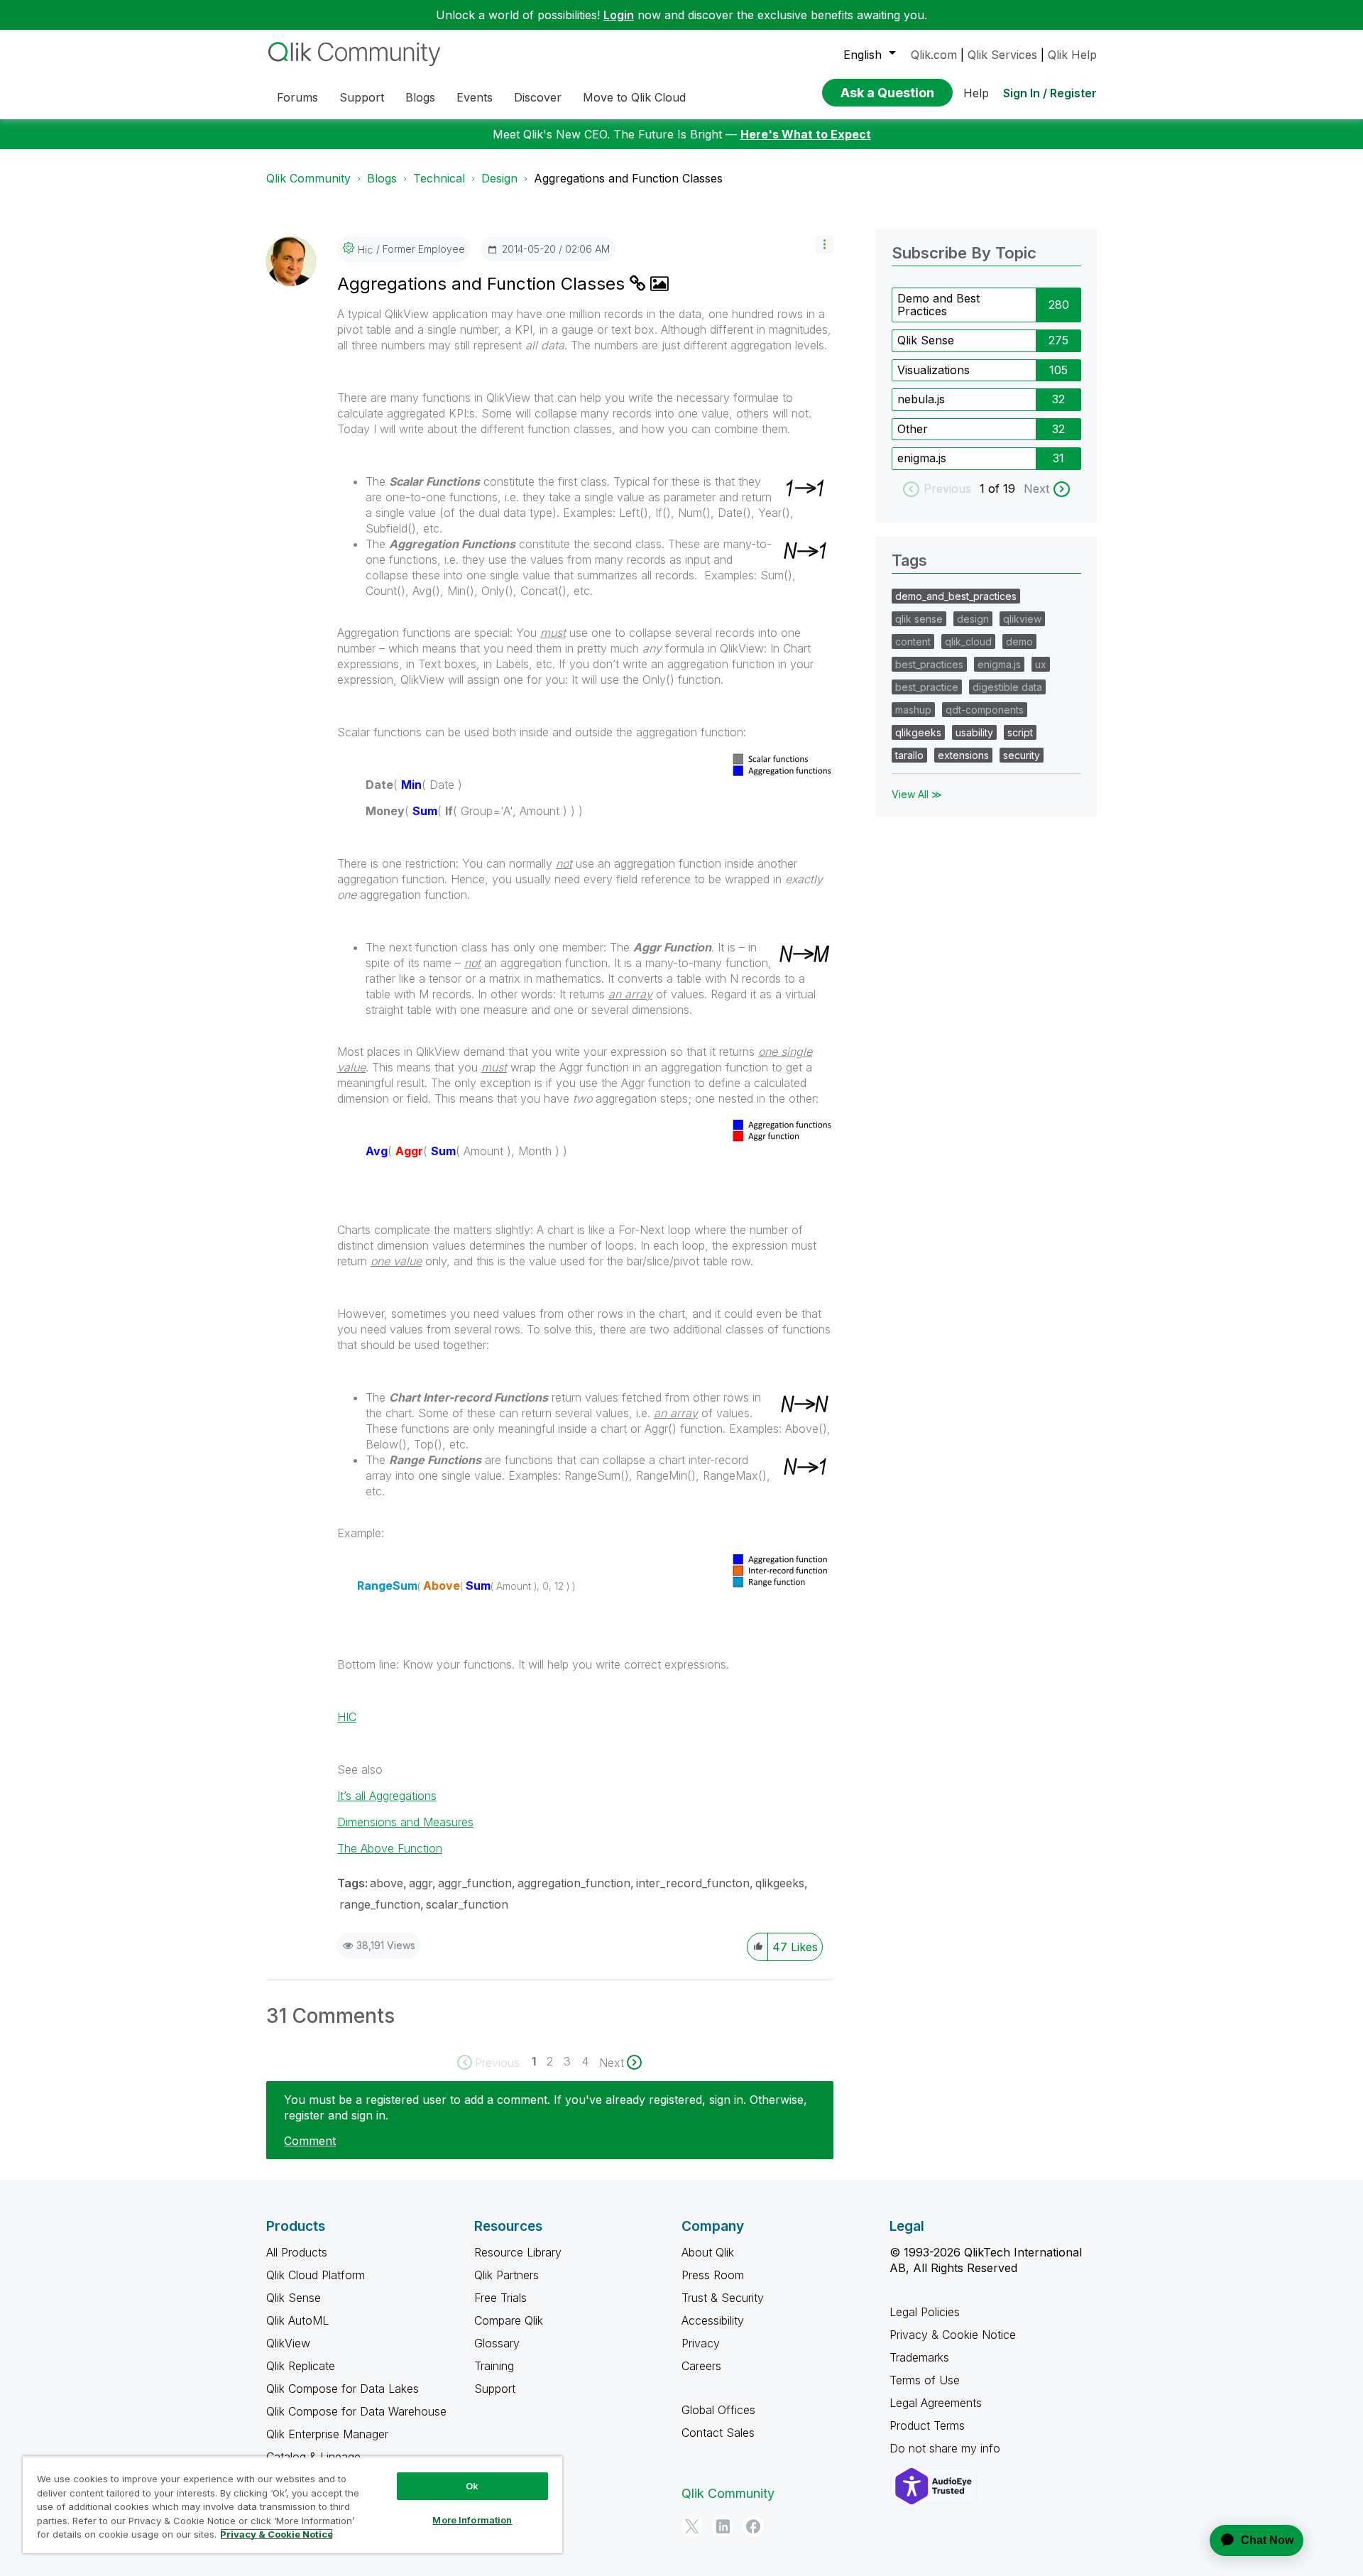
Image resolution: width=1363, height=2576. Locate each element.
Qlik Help (1072, 55)
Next (1036, 489)
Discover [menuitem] (538, 97)
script (1020, 732)
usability (974, 732)
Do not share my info (947, 2448)
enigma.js (922, 458)
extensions (963, 755)
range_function (380, 1904)
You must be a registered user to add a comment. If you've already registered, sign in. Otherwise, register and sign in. (546, 2107)
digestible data (1007, 687)
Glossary (497, 2343)
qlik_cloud (968, 642)
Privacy (701, 2343)
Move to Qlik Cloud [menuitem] (634, 97)
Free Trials (500, 2298)
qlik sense (919, 619)
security (1022, 755)
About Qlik (708, 2252)
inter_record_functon (693, 1883)
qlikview (1022, 619)
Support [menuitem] (362, 97)
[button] (825, 245)
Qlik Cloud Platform (316, 2275)
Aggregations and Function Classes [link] (628, 178)
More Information (472, 2520)
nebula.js (921, 399)
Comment (310, 2141)
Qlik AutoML (297, 2320)
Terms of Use (925, 2380)
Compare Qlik (509, 2320)
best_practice (927, 687)
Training (494, 2366)
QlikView (288, 2343)
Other (913, 429)
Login (619, 15)
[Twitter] (692, 2526)
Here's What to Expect (806, 134)
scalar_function (467, 1904)
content (913, 642)
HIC (347, 1717)
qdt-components (985, 710)
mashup (913, 710)
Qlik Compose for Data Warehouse (356, 2411)
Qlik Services (1002, 55)
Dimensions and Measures (405, 1822)
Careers (701, 2366)
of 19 (1003, 489)
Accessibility (713, 2320)
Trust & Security (723, 2298)
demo (1019, 642)
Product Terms (927, 2425)
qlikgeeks (780, 1883)
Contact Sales (718, 2433)
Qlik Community (308, 178)
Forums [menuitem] (297, 97)
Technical (439, 178)
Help (976, 93)
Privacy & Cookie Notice (953, 2335)
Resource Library (518, 2252)
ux (1041, 664)
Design (499, 178)
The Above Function (390, 1848)
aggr (421, 1883)
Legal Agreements (936, 2403)
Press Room (713, 2275)
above (387, 1883)
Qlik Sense (926, 340)
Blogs (382, 178)
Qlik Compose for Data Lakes (343, 2389)
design (973, 619)
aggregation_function (574, 1883)
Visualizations (934, 370)
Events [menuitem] (475, 97)
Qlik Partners (507, 2275)
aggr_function (475, 1883)
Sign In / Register (1050, 93)
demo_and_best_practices (956, 596)
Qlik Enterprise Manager (327, 2434)
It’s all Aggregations (387, 1796)
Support (495, 2389)
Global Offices (718, 2410)
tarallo (909, 755)
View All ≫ (917, 794)
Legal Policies (925, 2312)
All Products (297, 2252)
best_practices (929, 664)
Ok (472, 2486)
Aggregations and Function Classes (483, 284)
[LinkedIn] (723, 2526)
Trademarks (919, 2357)
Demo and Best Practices (938, 305)
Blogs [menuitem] (420, 97)
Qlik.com (934, 55)
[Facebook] (753, 2526)
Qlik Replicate (301, 2366)
